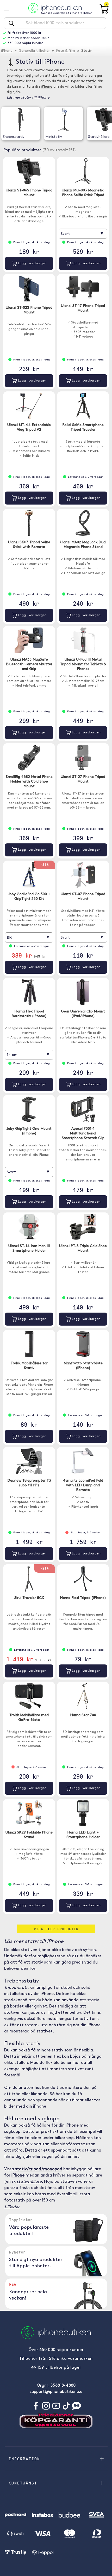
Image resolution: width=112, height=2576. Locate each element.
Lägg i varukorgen (32, 263)
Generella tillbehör (34, 51)
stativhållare (29, 2182)
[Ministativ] (63, 119)
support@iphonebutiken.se (56, 2392)
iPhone (7, 51)
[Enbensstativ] (21, 119)
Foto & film (66, 51)
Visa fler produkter (56, 1929)
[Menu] (9, 8)
